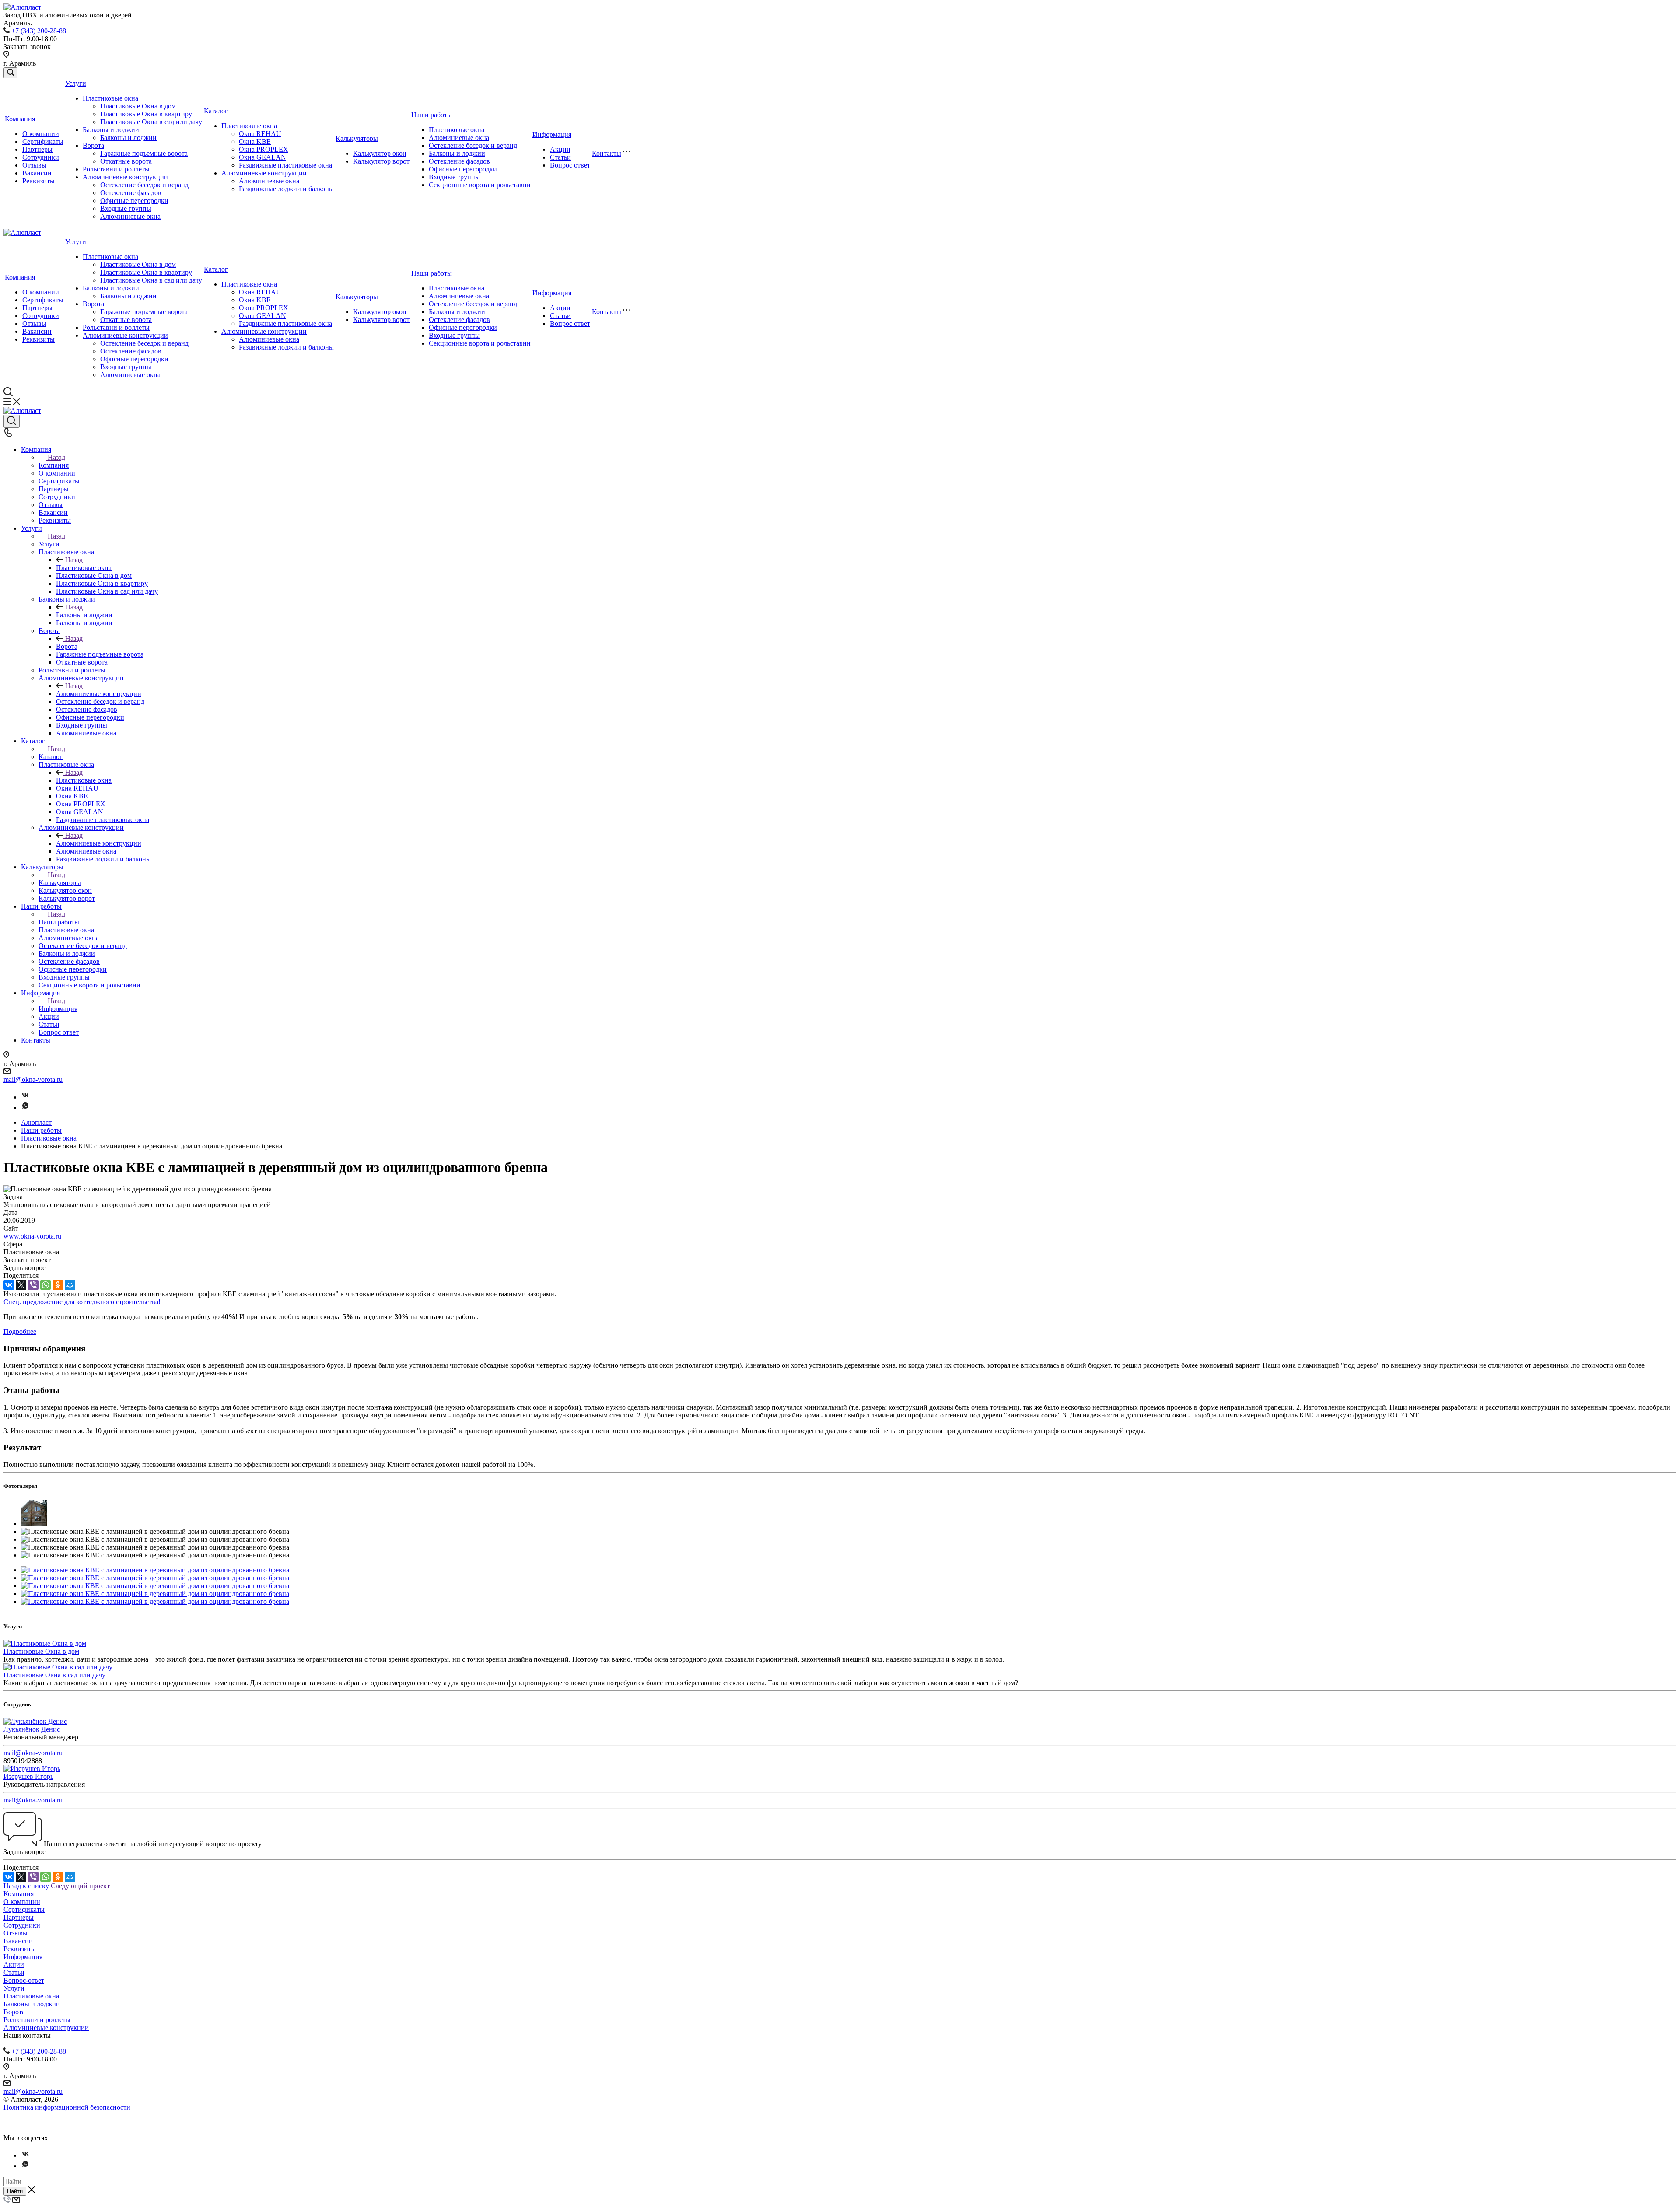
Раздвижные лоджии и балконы (286, 189)
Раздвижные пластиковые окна (285, 165)
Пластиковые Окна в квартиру (146, 114)
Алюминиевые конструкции (125, 177)
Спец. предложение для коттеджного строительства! (82, 1302)
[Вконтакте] (25, 1097)
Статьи (560, 157)
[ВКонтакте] (9, 1285)
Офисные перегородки (134, 201)
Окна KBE (255, 142)
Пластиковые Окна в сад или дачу (151, 122)
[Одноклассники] (58, 1285)
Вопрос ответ (570, 165)
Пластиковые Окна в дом (138, 106)
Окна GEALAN (262, 157)
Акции (560, 149)
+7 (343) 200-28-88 (39, 31)
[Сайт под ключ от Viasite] (28, 2130)
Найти (15, 2191)
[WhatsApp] (45, 1285)
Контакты (607, 153)
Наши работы (432, 115)
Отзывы (34, 165)
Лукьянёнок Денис (32, 1729)
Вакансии (37, 173)
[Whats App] (25, 1107)
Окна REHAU (260, 134)
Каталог (216, 111)
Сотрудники (41, 157)
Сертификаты (43, 142)
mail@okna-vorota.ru (33, 1080)
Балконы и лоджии (111, 130)
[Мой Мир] (70, 1285)
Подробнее (20, 1331)
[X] (21, 1285)
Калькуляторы (357, 138)
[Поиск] (10, 73)
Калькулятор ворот (381, 161)
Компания (20, 119)
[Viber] (33, 1285)
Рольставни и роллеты (116, 169)
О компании (41, 134)
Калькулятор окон (380, 153)
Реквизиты (38, 181)
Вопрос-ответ (24, 1980)
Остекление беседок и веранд (144, 185)
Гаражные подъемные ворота (144, 153)
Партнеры (37, 149)
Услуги (76, 83)
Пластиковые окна (110, 98)
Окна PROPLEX (264, 149)
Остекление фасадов (131, 193)
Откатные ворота (126, 161)
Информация (552, 135)
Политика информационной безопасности (67, 2107)
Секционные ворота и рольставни (480, 185)
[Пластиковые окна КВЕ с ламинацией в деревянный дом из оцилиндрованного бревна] (155, 1570)
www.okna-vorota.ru (32, 1236)
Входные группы (126, 208)
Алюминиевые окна (130, 216)
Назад (56, 457)
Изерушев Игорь (28, 1776)
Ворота (93, 145)
